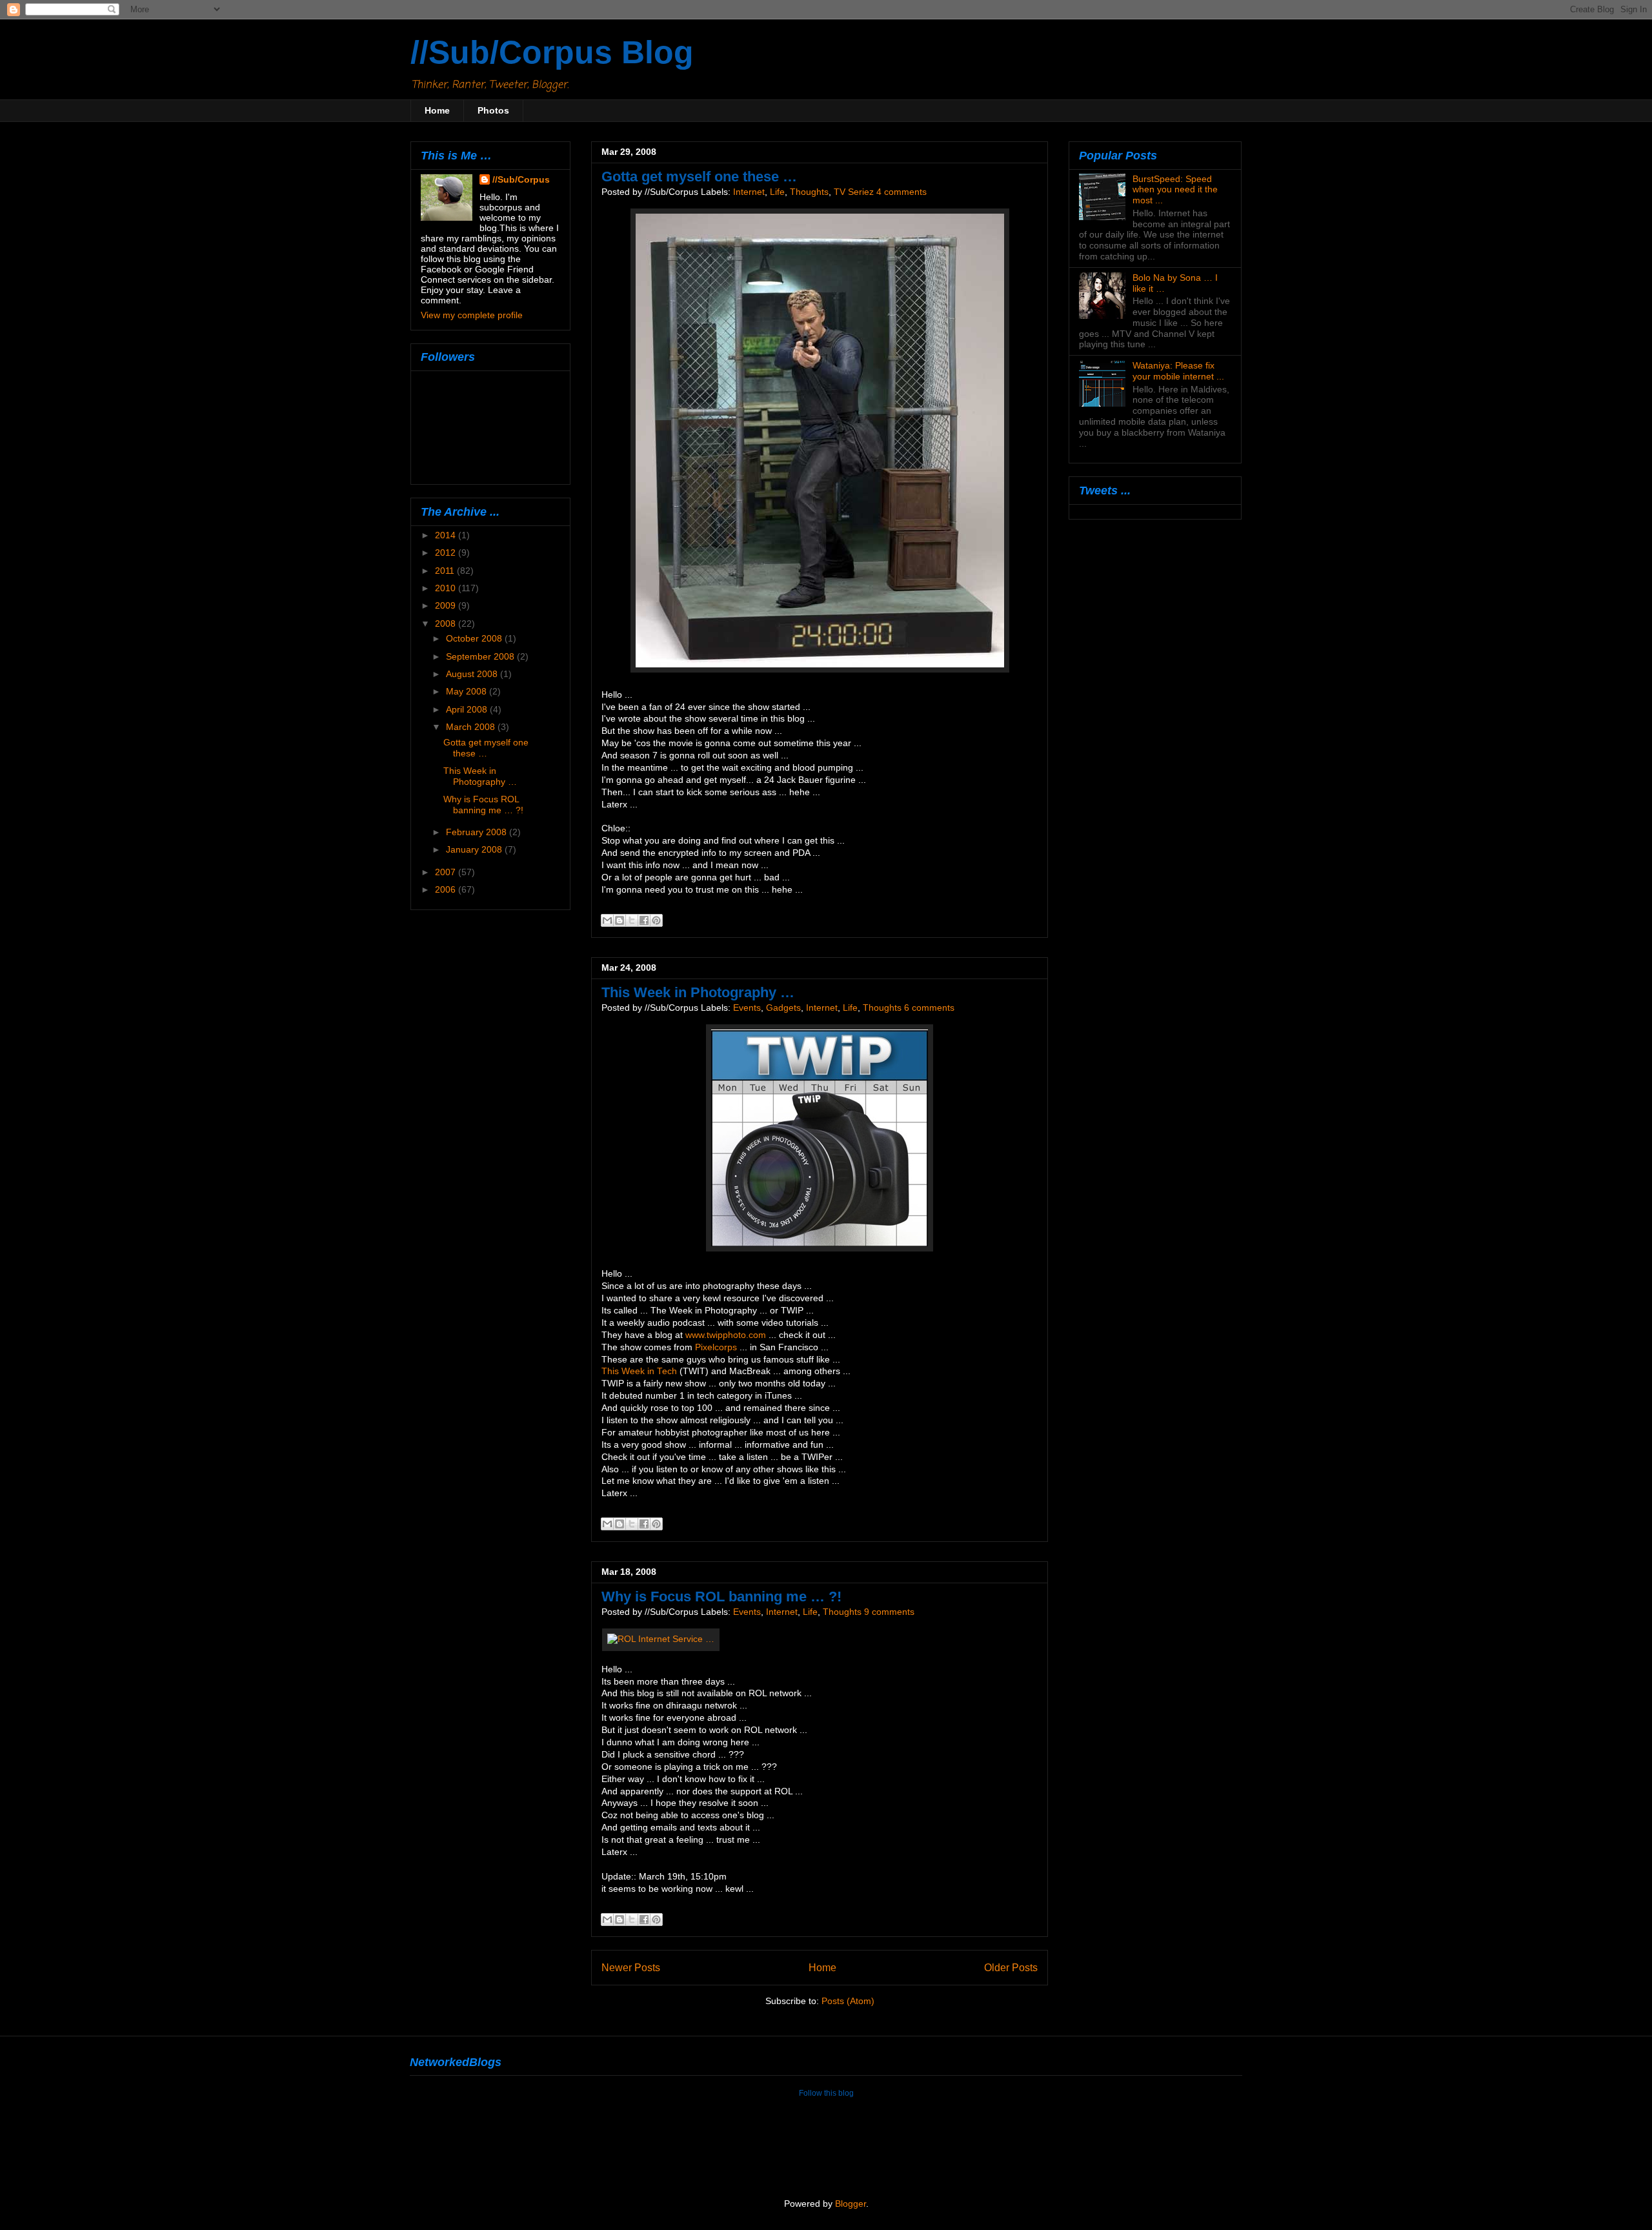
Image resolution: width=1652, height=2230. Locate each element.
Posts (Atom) (848, 2001)
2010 (447, 588)
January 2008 (475, 849)
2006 (447, 889)
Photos (493, 110)
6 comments (929, 1008)
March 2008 (472, 727)
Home (437, 110)
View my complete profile (472, 315)
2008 (447, 623)
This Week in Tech (639, 1371)
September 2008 (481, 656)
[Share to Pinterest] (656, 920)
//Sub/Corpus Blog (552, 52)
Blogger (851, 2204)
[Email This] (607, 920)
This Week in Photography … (698, 992)
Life (777, 192)
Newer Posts (631, 1967)
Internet (749, 192)
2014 (447, 535)
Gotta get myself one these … (699, 177)
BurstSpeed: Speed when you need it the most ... (1175, 190)
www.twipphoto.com (726, 1335)
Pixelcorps (716, 1347)
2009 (447, 605)
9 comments (889, 1612)
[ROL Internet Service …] (661, 1639)
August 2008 (473, 674)
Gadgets (783, 1008)
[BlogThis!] (619, 920)
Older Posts (1011, 1967)
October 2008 (475, 638)
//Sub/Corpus (521, 179)
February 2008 (478, 832)
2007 (447, 872)
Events (747, 1008)
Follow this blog (826, 2093)
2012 (447, 552)
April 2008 (468, 709)
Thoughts (809, 192)
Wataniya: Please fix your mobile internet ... (1178, 371)
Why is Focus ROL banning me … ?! (721, 1596)
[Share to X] (632, 920)
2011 (446, 571)
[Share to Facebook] (644, 920)
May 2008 (468, 691)
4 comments (902, 192)
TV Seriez (854, 192)
